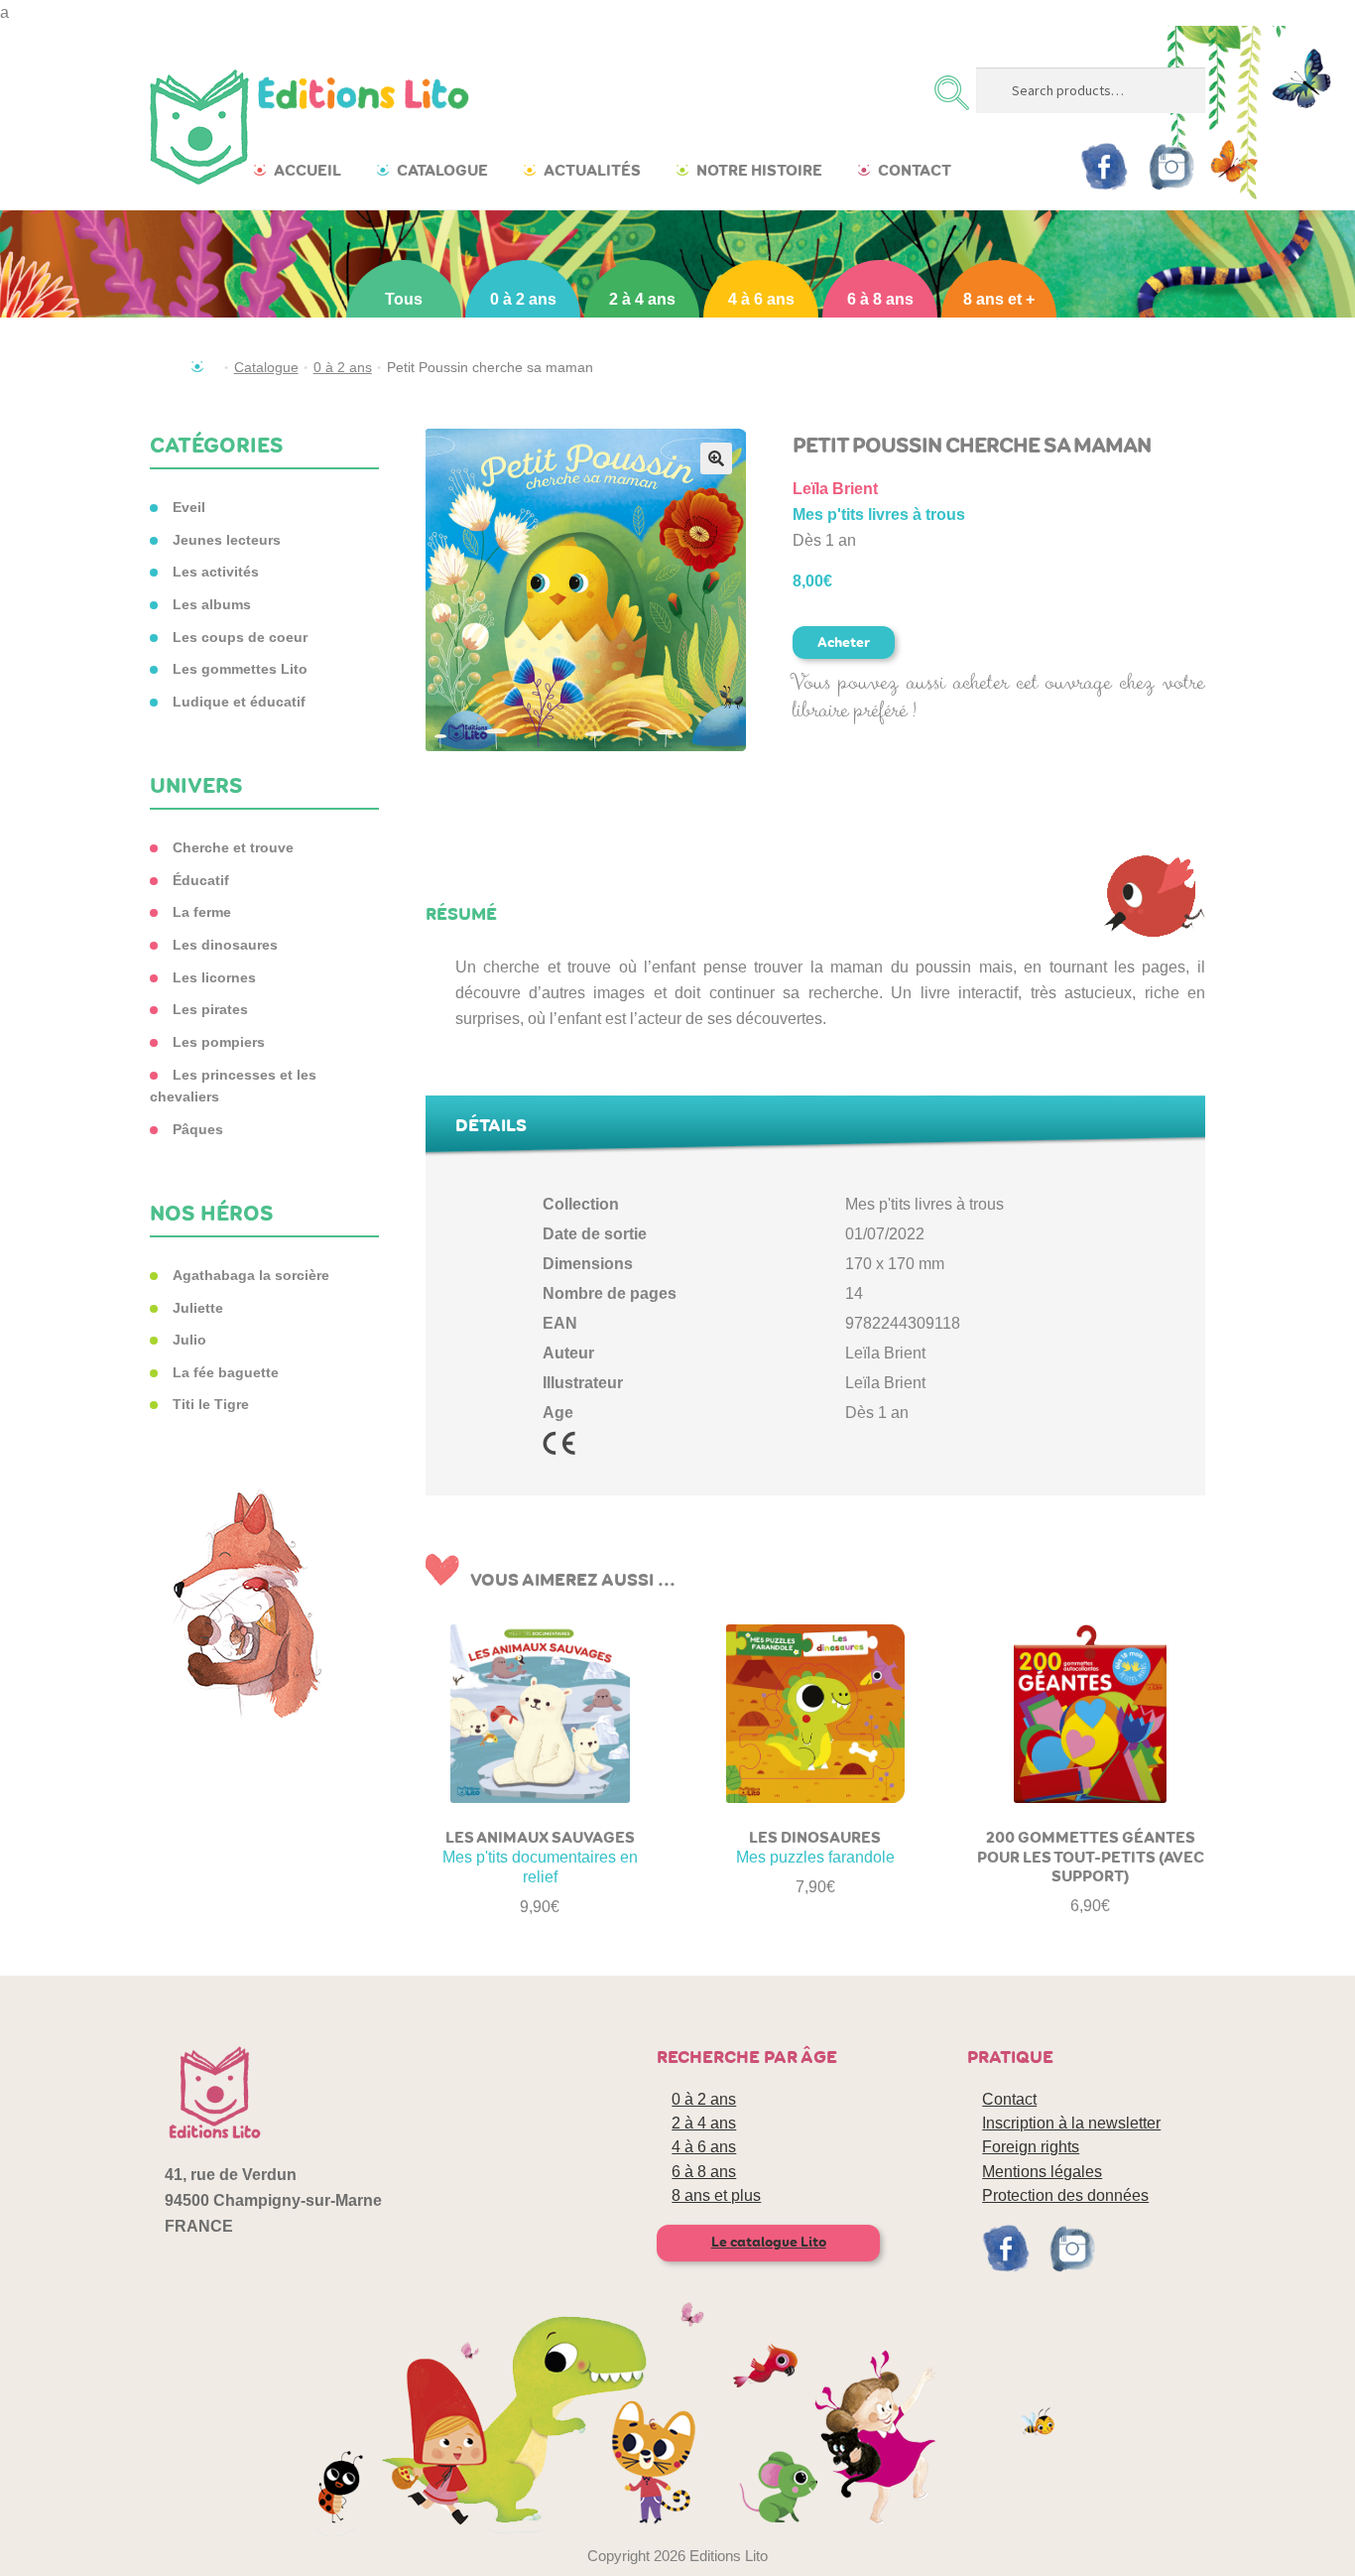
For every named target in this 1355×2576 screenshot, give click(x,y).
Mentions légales (1042, 2172)
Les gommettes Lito (240, 669)
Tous (404, 299)
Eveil (189, 507)
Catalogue (442, 170)
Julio (189, 1340)
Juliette (198, 1308)
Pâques (198, 1129)
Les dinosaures (225, 945)
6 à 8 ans (880, 299)
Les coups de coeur (240, 637)
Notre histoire (759, 170)
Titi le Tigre (211, 1404)
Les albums (212, 604)
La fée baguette (226, 1372)
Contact (915, 170)
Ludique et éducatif (239, 702)
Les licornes (214, 977)
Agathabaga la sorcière (251, 1275)
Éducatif (201, 880)
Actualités (592, 170)
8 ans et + (999, 299)
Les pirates (210, 1009)
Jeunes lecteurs (227, 540)
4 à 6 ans (761, 299)
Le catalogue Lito (769, 2242)
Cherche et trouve (233, 847)
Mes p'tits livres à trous (879, 515)
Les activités (216, 572)
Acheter (844, 643)
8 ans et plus (716, 2195)
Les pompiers (219, 1042)
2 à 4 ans (642, 299)
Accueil (308, 170)
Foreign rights (1031, 2147)
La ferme (202, 912)
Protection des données (1065, 2195)
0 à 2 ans (523, 299)
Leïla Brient (835, 489)
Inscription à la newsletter (1071, 2123)
